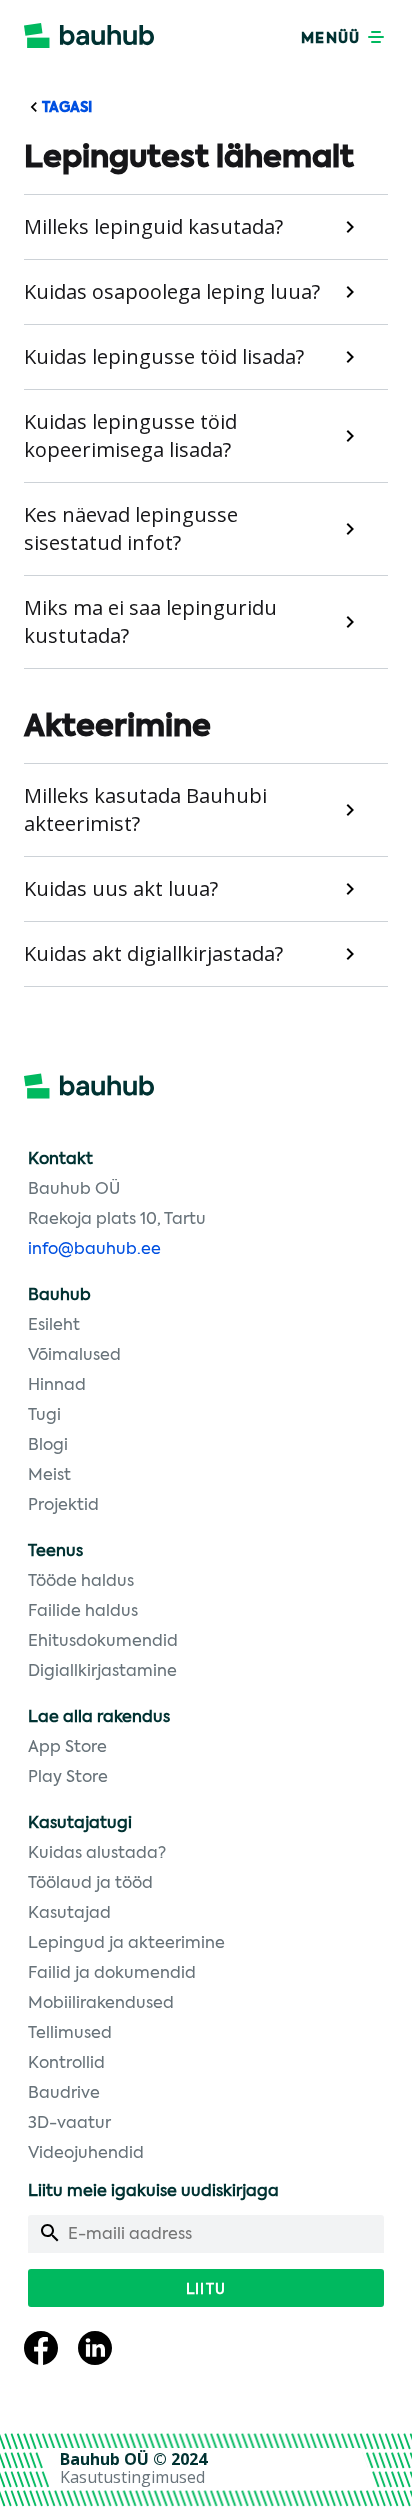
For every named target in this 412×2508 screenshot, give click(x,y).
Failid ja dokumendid (112, 1974)
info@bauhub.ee (94, 1250)
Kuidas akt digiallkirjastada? (153, 953)
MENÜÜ (332, 39)
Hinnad (57, 1386)
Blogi (48, 1446)
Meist (49, 1476)
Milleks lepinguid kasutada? (153, 226)
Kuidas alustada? (97, 1854)
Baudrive (64, 2094)
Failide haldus (83, 1612)
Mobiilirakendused (101, 2004)
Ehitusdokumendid (103, 1642)
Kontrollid (66, 2064)
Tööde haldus (81, 1582)
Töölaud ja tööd (90, 1884)
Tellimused (70, 2034)
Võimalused (74, 1356)
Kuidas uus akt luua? (121, 888)
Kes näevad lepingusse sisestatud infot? (131, 528)
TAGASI (65, 108)
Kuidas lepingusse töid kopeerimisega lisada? (130, 435)
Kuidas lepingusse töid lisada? (164, 356)
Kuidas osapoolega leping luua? (172, 291)
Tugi (44, 1416)
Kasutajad (69, 1914)
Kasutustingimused (132, 2477)
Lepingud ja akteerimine (126, 1944)
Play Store (68, 1778)
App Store (67, 1748)
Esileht (54, 1326)
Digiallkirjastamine (102, 1672)
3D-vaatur (69, 2124)
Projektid (63, 1506)
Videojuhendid (86, 2154)
